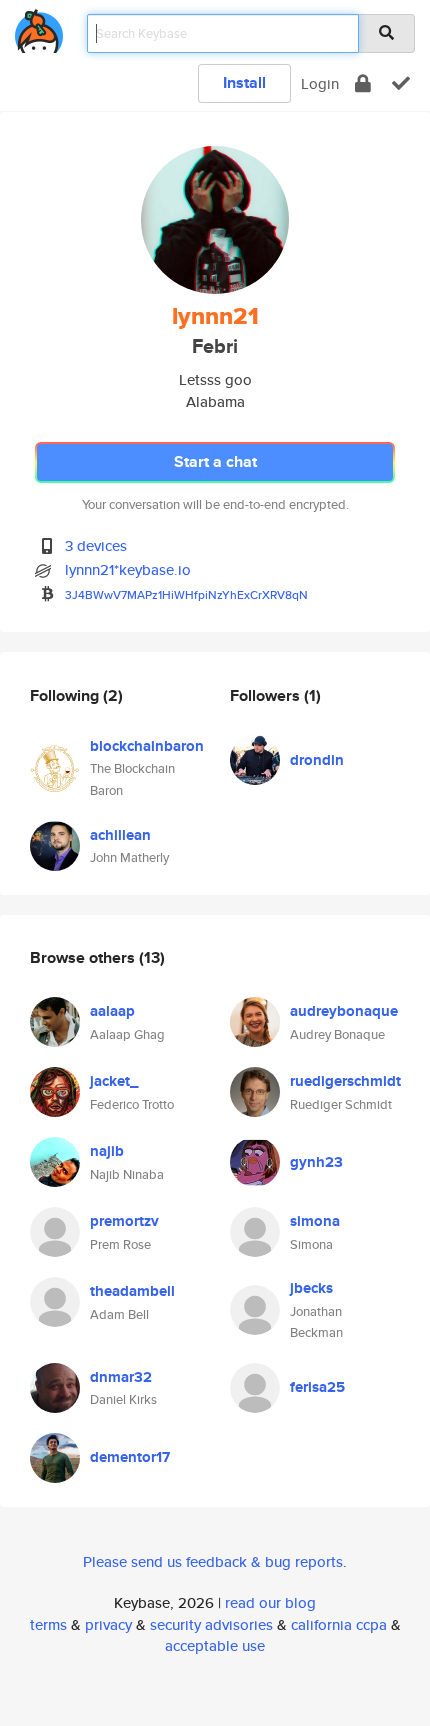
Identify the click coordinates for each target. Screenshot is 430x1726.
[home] (39, 27)
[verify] (401, 83)
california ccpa (339, 1624)
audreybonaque (344, 1011)
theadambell (132, 1291)
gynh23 (316, 1162)
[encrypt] (363, 83)
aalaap (112, 1011)
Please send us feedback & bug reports (213, 1561)
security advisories (211, 1624)
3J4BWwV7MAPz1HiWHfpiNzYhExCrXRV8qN (186, 594)
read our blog (270, 1602)
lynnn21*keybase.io (128, 569)
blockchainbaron (147, 746)
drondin (317, 760)
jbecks (311, 1288)
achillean (120, 835)
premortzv (124, 1221)
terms (48, 1624)
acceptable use (215, 1645)
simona (315, 1221)
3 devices (96, 545)
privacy (108, 1624)
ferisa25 (317, 1387)
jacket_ (114, 1081)
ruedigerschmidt (345, 1081)
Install (244, 82)
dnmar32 (121, 1377)
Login (320, 83)
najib (107, 1151)
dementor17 (130, 1457)
